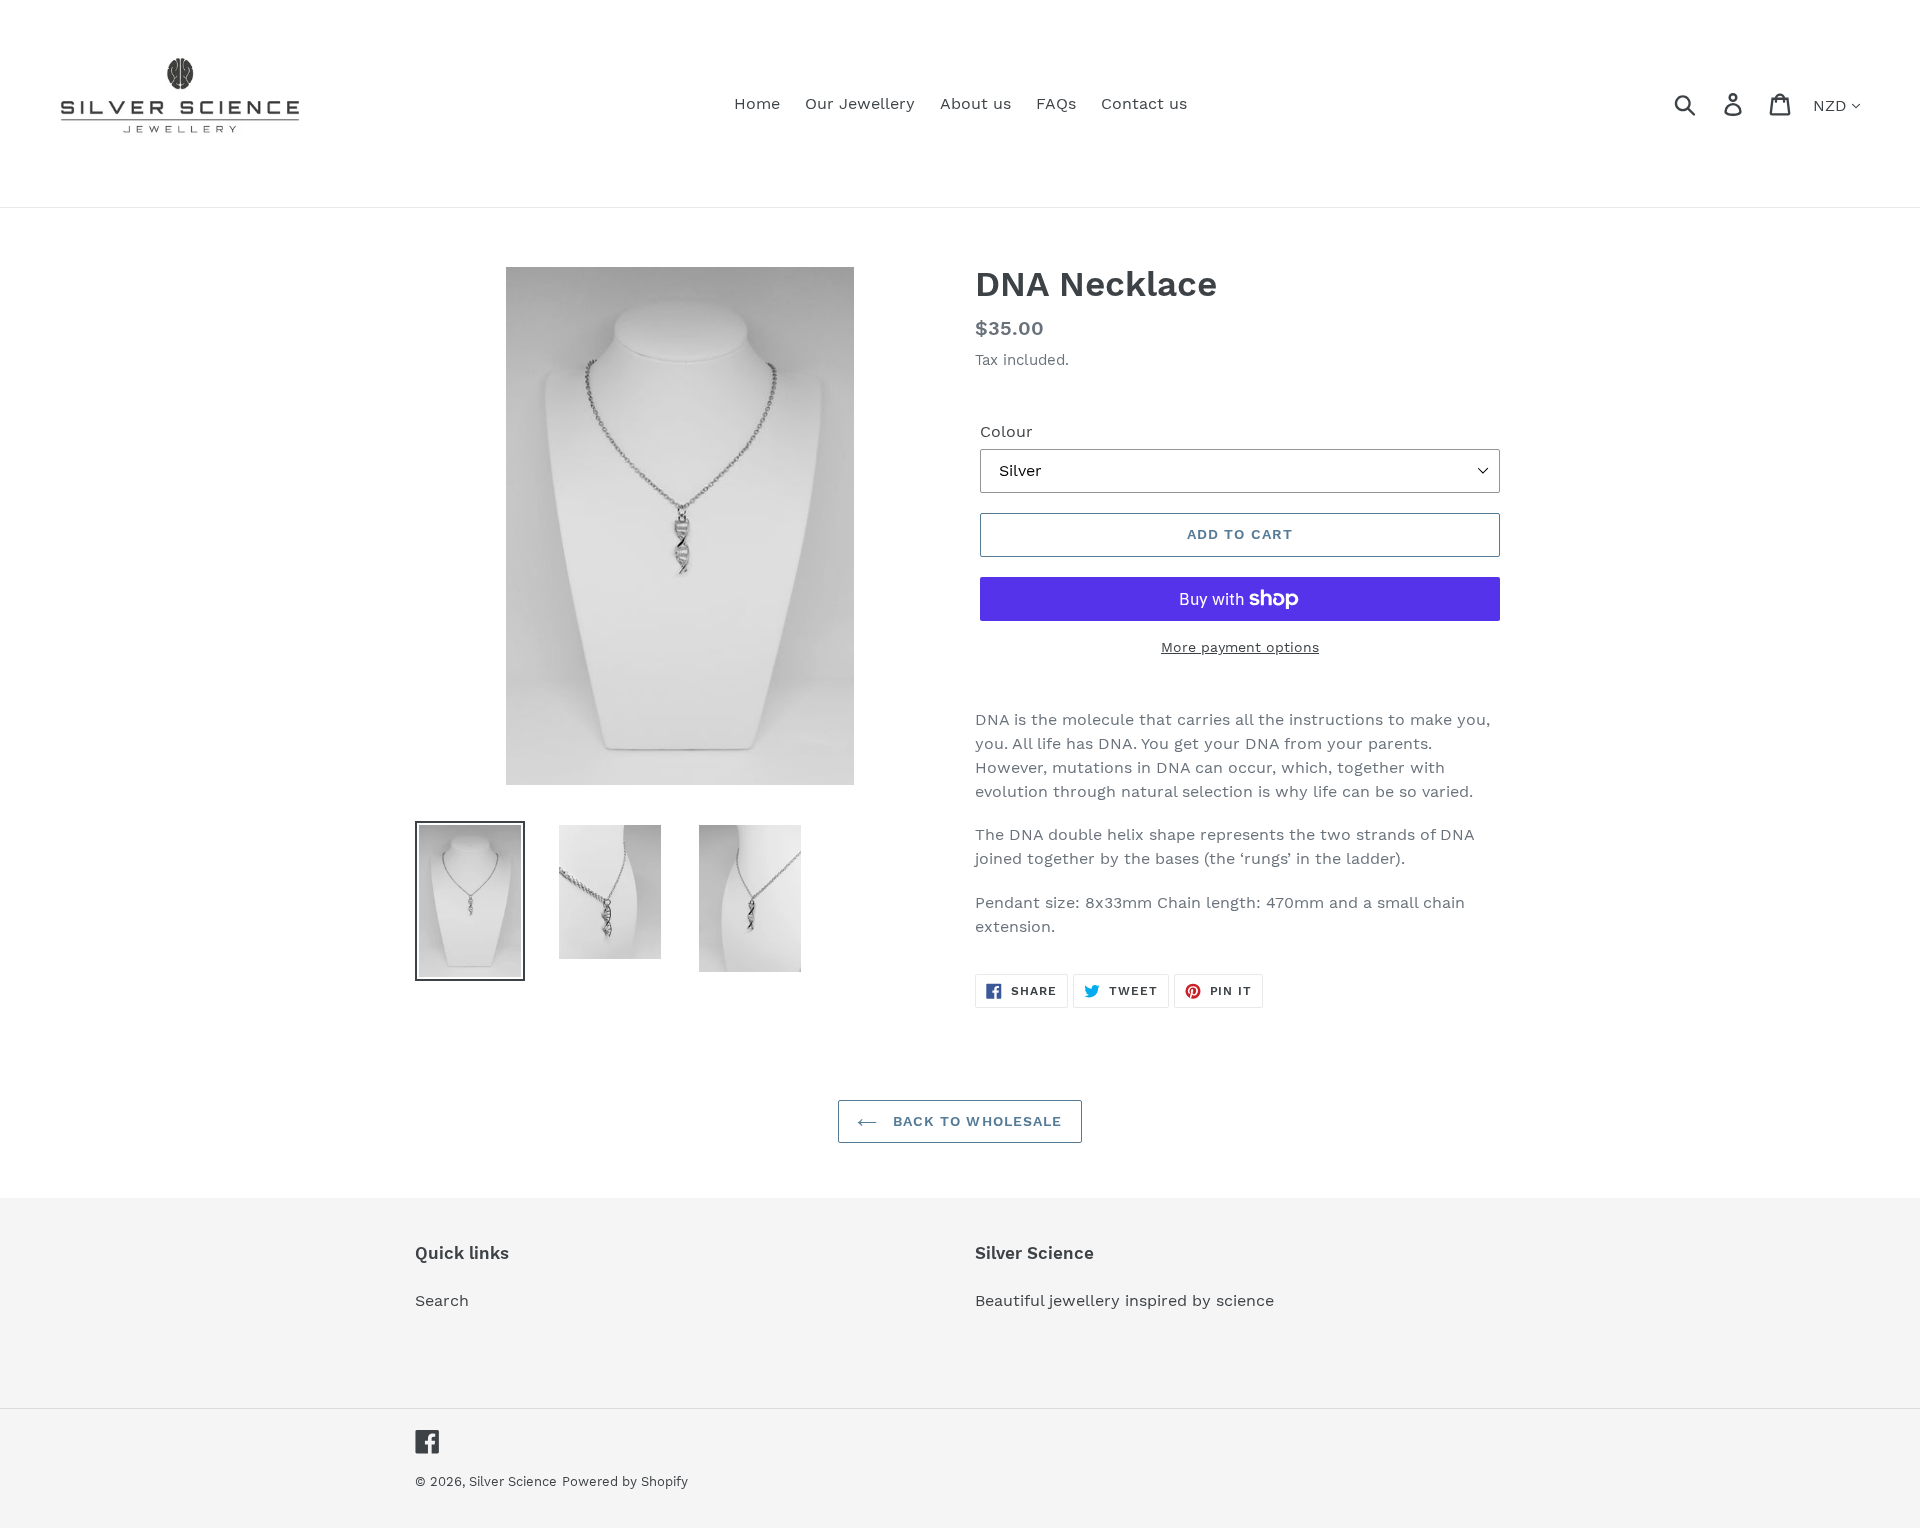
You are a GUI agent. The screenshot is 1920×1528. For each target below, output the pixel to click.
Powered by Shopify (625, 1481)
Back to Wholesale (974, 1121)
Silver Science (513, 1481)
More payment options (1240, 647)
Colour (1006, 431)
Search (442, 1300)
